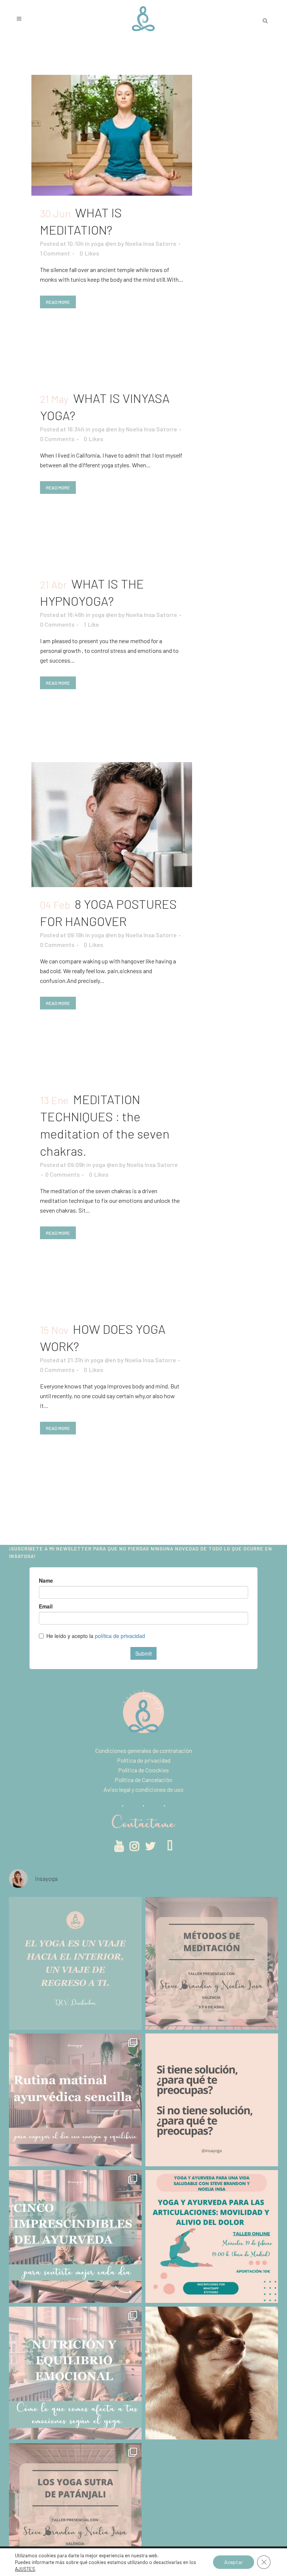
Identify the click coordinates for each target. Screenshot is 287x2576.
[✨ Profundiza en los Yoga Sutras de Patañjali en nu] (75, 2510)
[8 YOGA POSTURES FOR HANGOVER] (112, 825)
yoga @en (104, 243)
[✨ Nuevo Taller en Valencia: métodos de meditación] (212, 1963)
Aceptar (234, 2562)
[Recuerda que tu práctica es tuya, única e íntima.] (75, 1963)
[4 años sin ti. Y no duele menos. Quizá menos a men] (212, 2373)
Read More (58, 302)
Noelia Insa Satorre (151, 243)
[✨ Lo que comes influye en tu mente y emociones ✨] (75, 2373)
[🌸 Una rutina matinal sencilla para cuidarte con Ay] (75, 2100)
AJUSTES (25, 2569)
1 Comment (55, 253)
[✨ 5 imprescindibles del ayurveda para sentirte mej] (75, 2236)
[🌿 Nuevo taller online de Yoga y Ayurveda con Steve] (212, 2236)
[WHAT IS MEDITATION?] (112, 135)
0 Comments (57, 439)
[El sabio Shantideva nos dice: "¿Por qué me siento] (212, 2100)
